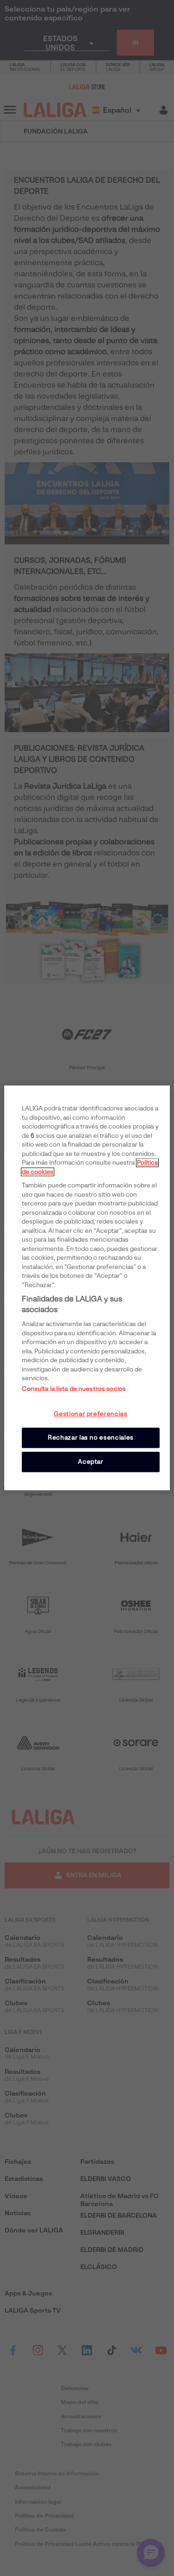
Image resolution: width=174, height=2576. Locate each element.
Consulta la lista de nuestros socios (74, 1389)
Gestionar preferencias (90, 1414)
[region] (87, 1288)
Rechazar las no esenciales (91, 1438)
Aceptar (91, 1462)
